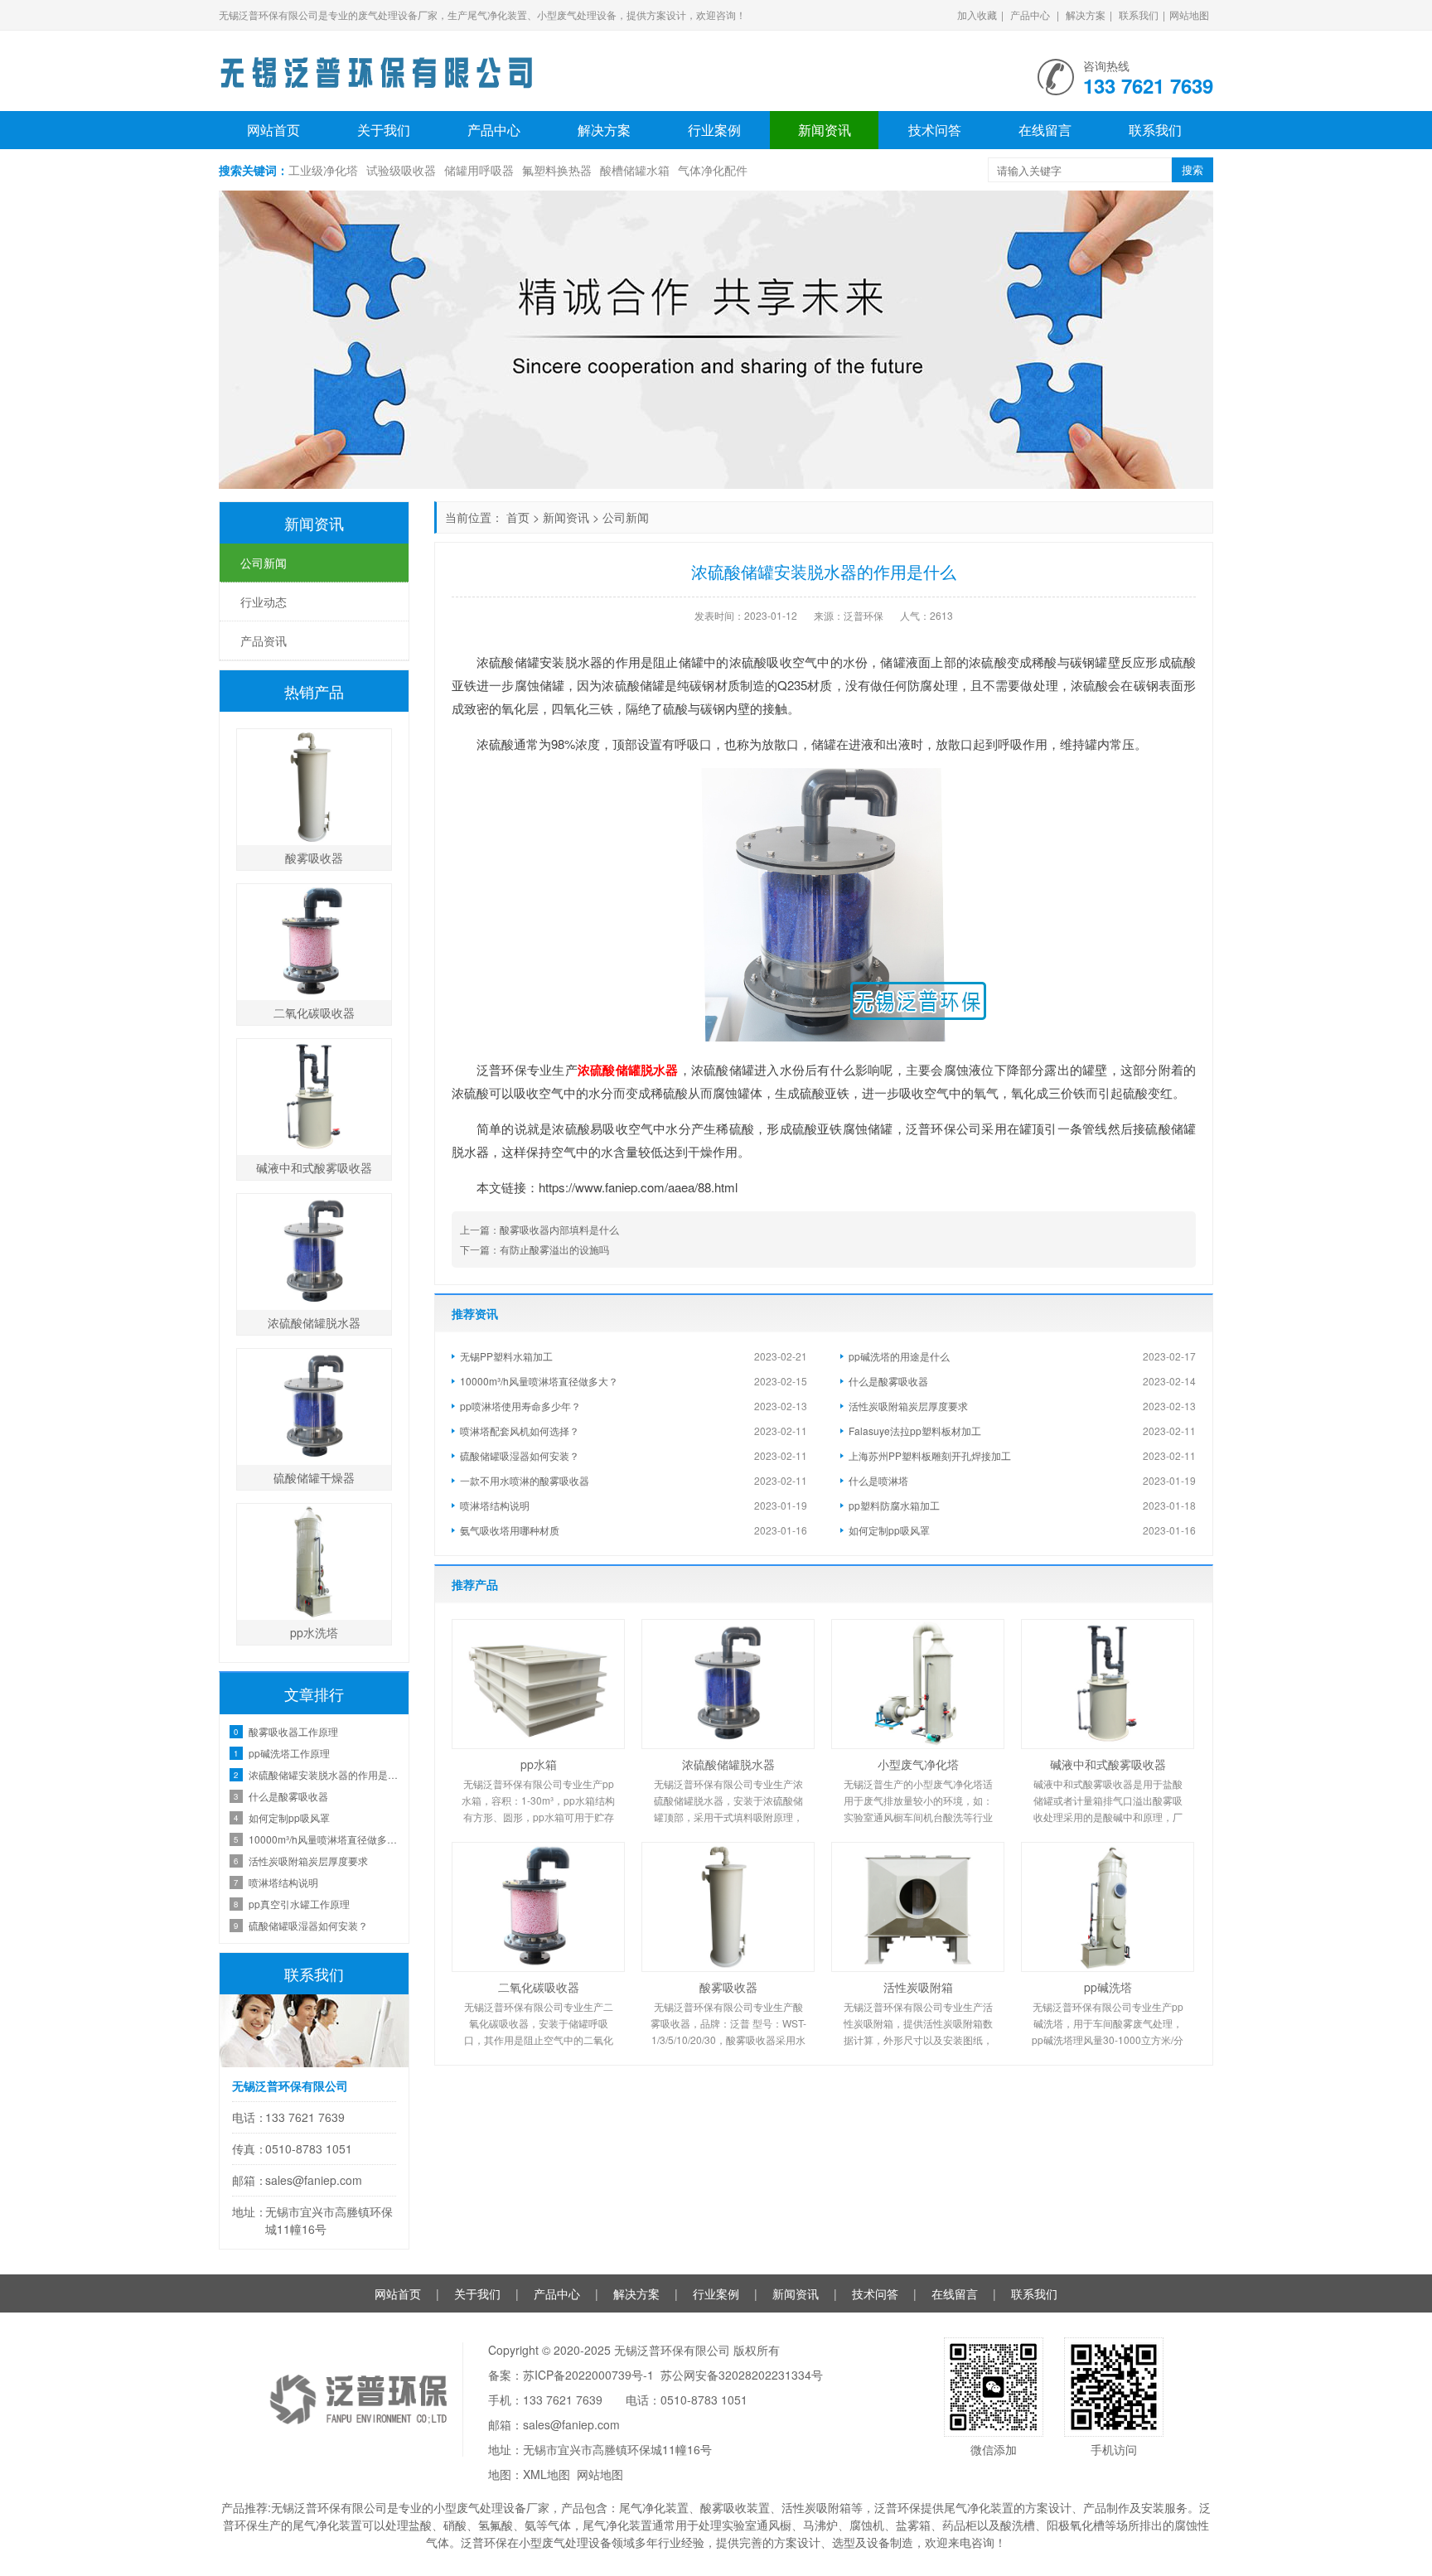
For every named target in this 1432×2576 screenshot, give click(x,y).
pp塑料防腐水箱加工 (894, 1505)
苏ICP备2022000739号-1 (588, 2375)
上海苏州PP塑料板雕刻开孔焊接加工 (930, 1455)
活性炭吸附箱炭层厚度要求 (908, 1406)
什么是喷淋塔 (878, 1480)
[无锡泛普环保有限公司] (376, 66)
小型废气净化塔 (918, 1764)
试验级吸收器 (401, 170)
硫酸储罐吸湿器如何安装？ (520, 1455)
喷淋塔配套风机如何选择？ (520, 1431)
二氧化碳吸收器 (539, 1987)
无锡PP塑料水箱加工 (506, 1356)
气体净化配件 (713, 170)
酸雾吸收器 (728, 1987)
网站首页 (273, 130)
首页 (518, 517)
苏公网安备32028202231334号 (742, 2375)
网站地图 (1189, 14)
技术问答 (935, 130)
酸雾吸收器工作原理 (293, 1731)
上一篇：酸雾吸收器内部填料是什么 (539, 1229)
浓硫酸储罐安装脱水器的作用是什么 (324, 1774)
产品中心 (1030, 14)
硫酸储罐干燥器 (314, 1477)
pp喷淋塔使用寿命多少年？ (520, 1406)
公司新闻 (626, 517)
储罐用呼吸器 (479, 170)
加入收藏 (977, 14)
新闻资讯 (825, 130)
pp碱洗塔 (1108, 1987)
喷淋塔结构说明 (495, 1505)
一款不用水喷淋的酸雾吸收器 (525, 1480)
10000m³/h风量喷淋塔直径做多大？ (539, 1381)
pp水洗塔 (314, 1632)
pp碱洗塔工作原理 (289, 1753)
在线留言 (1045, 130)
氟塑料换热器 (557, 170)
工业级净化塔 (323, 170)
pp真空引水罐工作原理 (299, 1904)
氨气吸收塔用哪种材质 (510, 1530)
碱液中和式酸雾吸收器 (1108, 1764)
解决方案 (1086, 14)
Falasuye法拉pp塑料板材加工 (915, 1431)
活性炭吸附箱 (918, 1987)
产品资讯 (264, 640)
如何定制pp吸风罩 (889, 1530)
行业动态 (264, 602)
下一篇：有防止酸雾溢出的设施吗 (535, 1249)
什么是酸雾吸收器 (888, 1381)
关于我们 (384, 130)
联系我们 (1139, 14)
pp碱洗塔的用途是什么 (899, 1356)
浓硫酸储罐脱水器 (628, 1070)
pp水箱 (539, 1764)
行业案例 (714, 130)
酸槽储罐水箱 (635, 170)
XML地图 (547, 2474)
